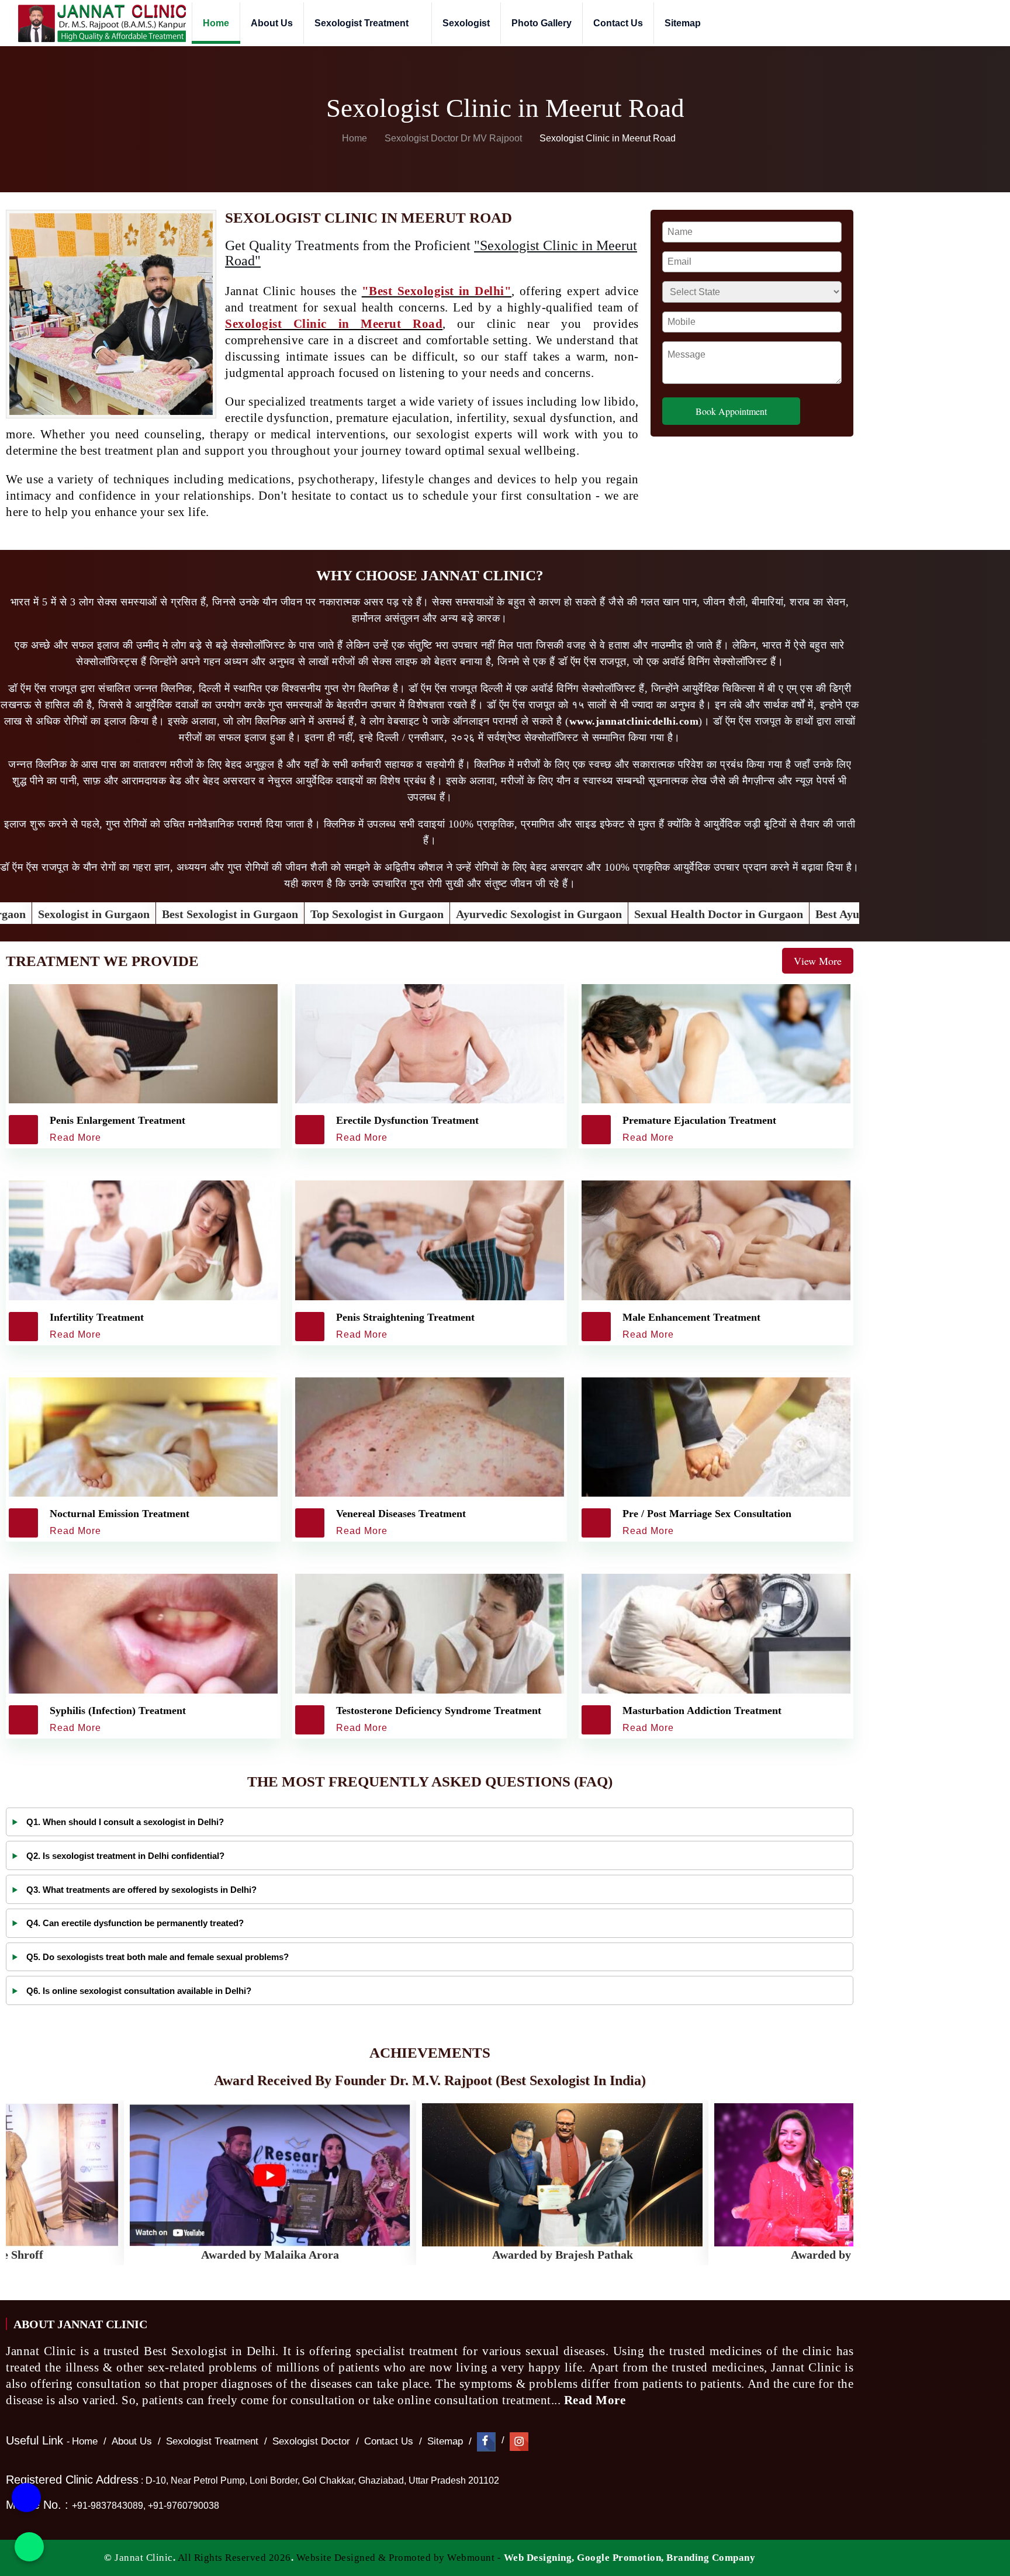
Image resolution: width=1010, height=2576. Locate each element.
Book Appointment (731, 411)
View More (818, 961)
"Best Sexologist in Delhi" (437, 291)
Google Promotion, (620, 2558)
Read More (596, 2400)
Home (216, 23)
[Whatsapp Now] (29, 2547)
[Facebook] (486, 2441)
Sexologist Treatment (363, 23)
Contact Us (618, 23)
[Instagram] (519, 2441)
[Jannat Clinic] (102, 23)
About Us (272, 23)
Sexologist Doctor (311, 2441)
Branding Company (711, 2558)
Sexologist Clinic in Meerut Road (334, 324)
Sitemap (683, 23)
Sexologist (466, 23)
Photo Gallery (542, 23)
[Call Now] (26, 2503)
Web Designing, (539, 2558)
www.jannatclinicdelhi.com (634, 721)
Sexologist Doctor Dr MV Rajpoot (454, 138)
